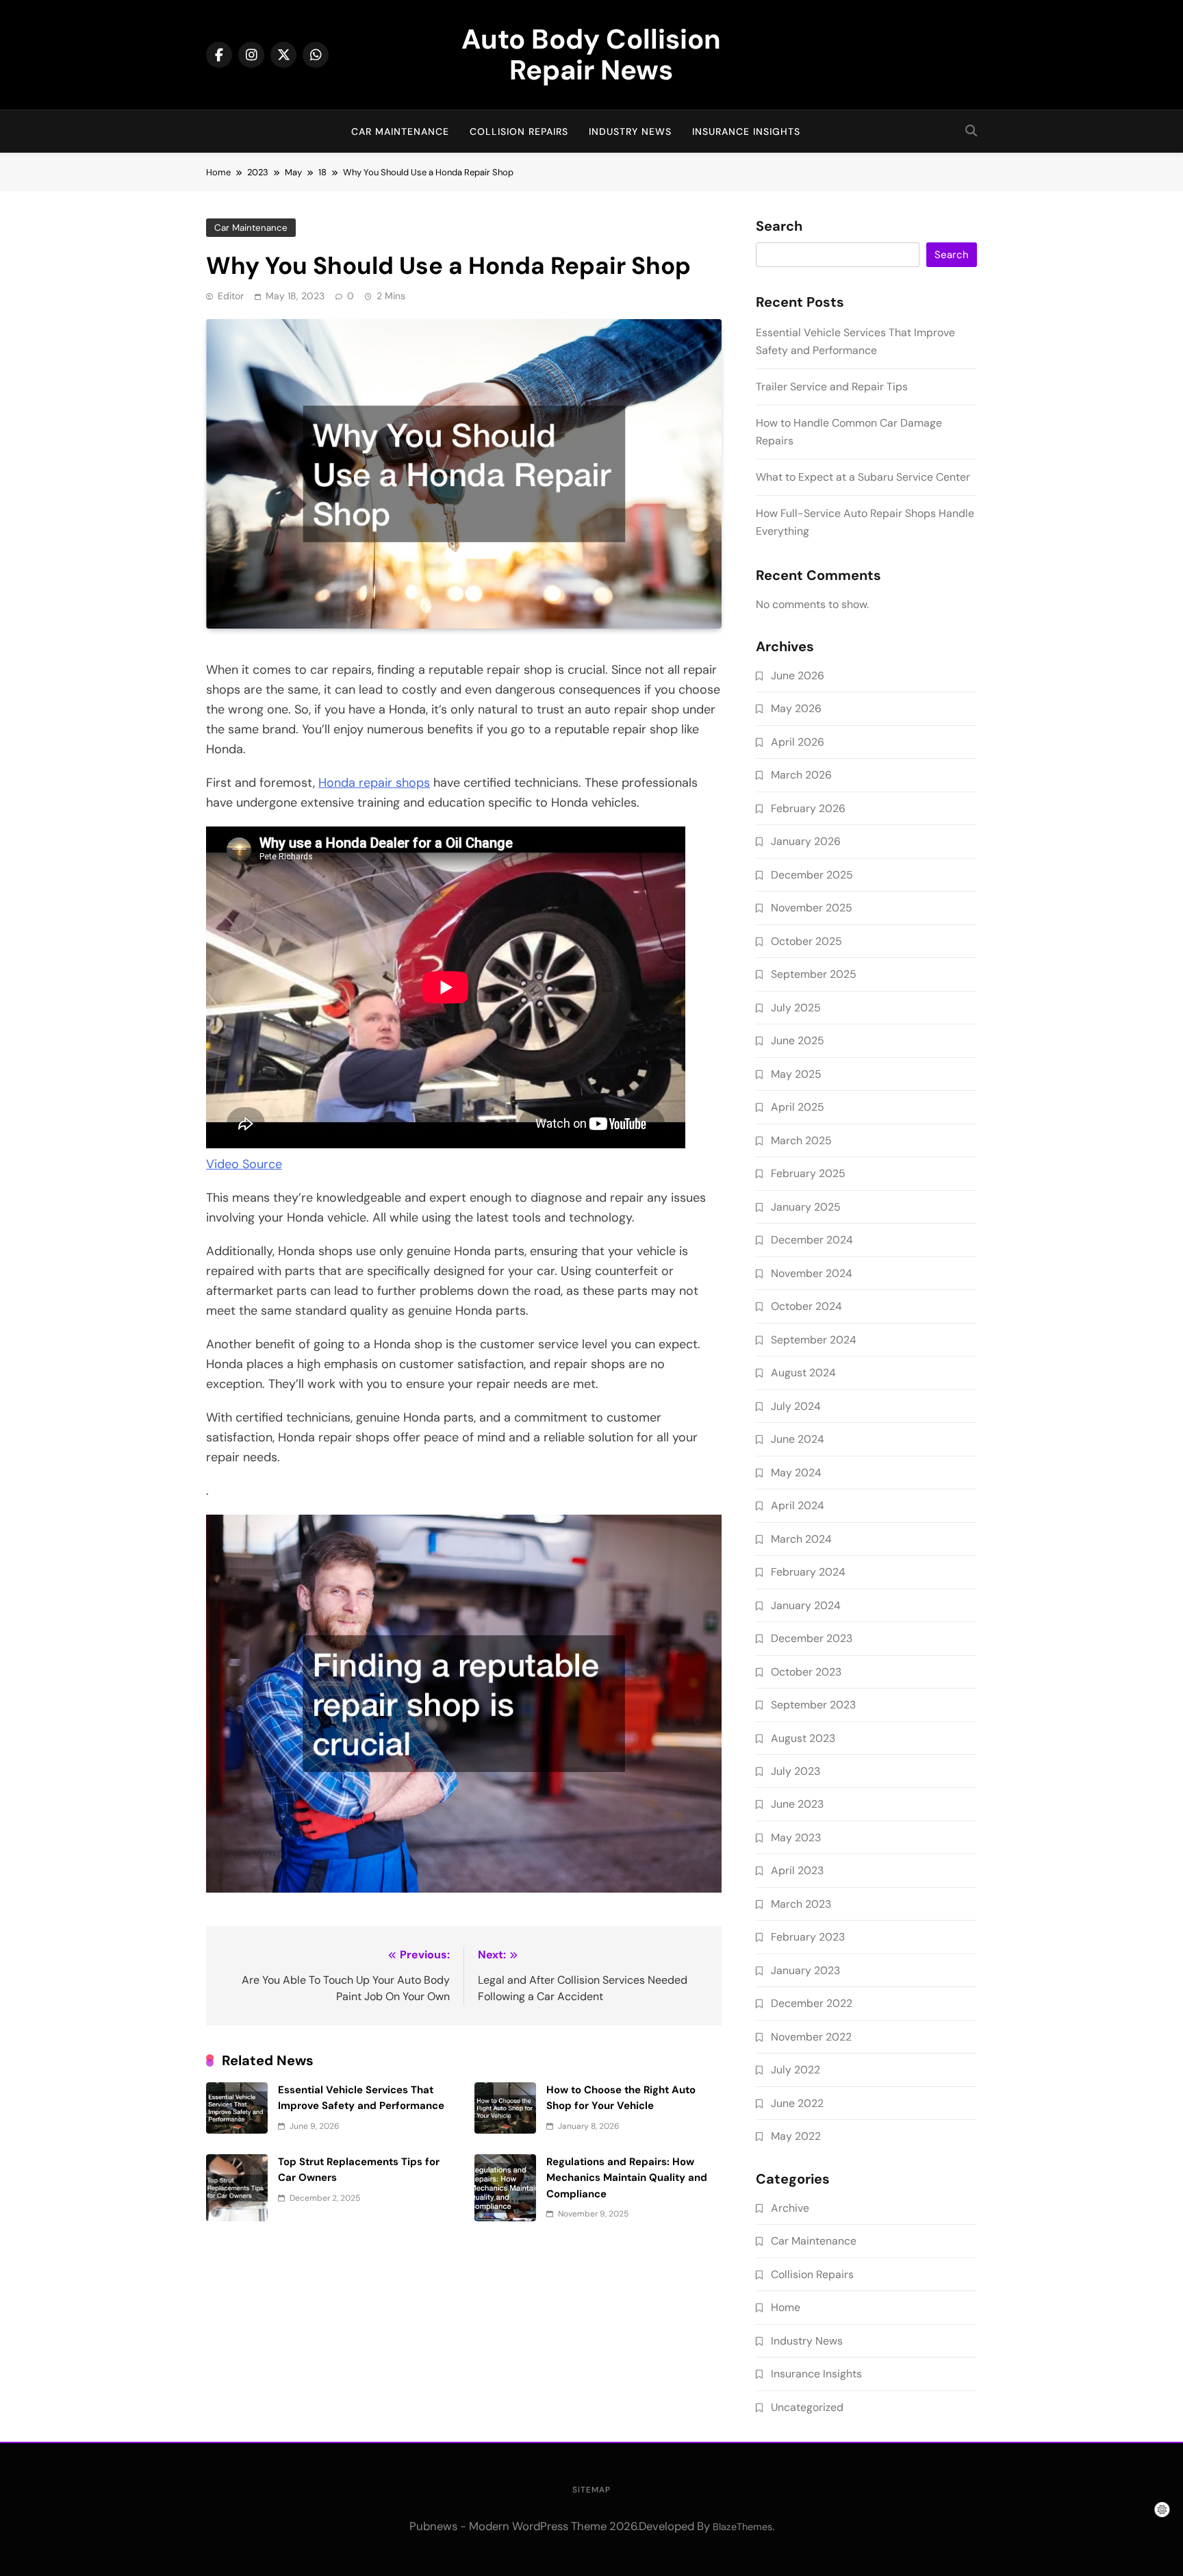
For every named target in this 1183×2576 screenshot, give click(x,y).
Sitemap (591, 2490)
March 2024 (801, 1539)
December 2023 (812, 1638)
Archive (790, 2208)
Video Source (244, 1164)
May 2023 (796, 1838)
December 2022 (812, 2003)
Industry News (630, 131)
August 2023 (803, 1738)
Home (786, 2307)
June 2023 (797, 1804)
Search (779, 227)
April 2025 (798, 1107)
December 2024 (812, 1240)
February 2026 (808, 808)
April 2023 (797, 1870)
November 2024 (812, 1273)
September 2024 (814, 1340)
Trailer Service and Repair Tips (832, 387)
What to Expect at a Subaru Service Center (863, 477)
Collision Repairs (519, 131)
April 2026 (798, 742)
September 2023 (813, 1705)
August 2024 (803, 1373)
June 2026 (798, 675)
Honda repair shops (374, 783)
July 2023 (796, 1771)
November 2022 (811, 2037)
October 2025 (806, 941)
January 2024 (806, 1605)
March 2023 (801, 1904)
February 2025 (808, 1173)
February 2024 (808, 1572)
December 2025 (812, 875)
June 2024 (798, 1439)
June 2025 (798, 1040)
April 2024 (798, 1505)
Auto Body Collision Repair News (591, 54)
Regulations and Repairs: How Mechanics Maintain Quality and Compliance (627, 2178)
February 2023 (808, 1937)
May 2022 (796, 2136)
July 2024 (796, 1406)
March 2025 (801, 1140)
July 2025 (796, 1008)
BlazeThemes (742, 2527)
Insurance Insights (746, 131)
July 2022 (796, 2070)
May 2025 (796, 1074)
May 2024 (796, 1473)
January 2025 (806, 1207)
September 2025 (814, 974)
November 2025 (812, 908)
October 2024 (806, 1306)
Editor (231, 296)
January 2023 (805, 1970)
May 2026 (796, 708)
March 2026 (801, 775)
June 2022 (797, 2103)
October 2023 (806, 1672)
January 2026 (806, 841)
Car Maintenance (400, 131)
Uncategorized (807, 2407)
